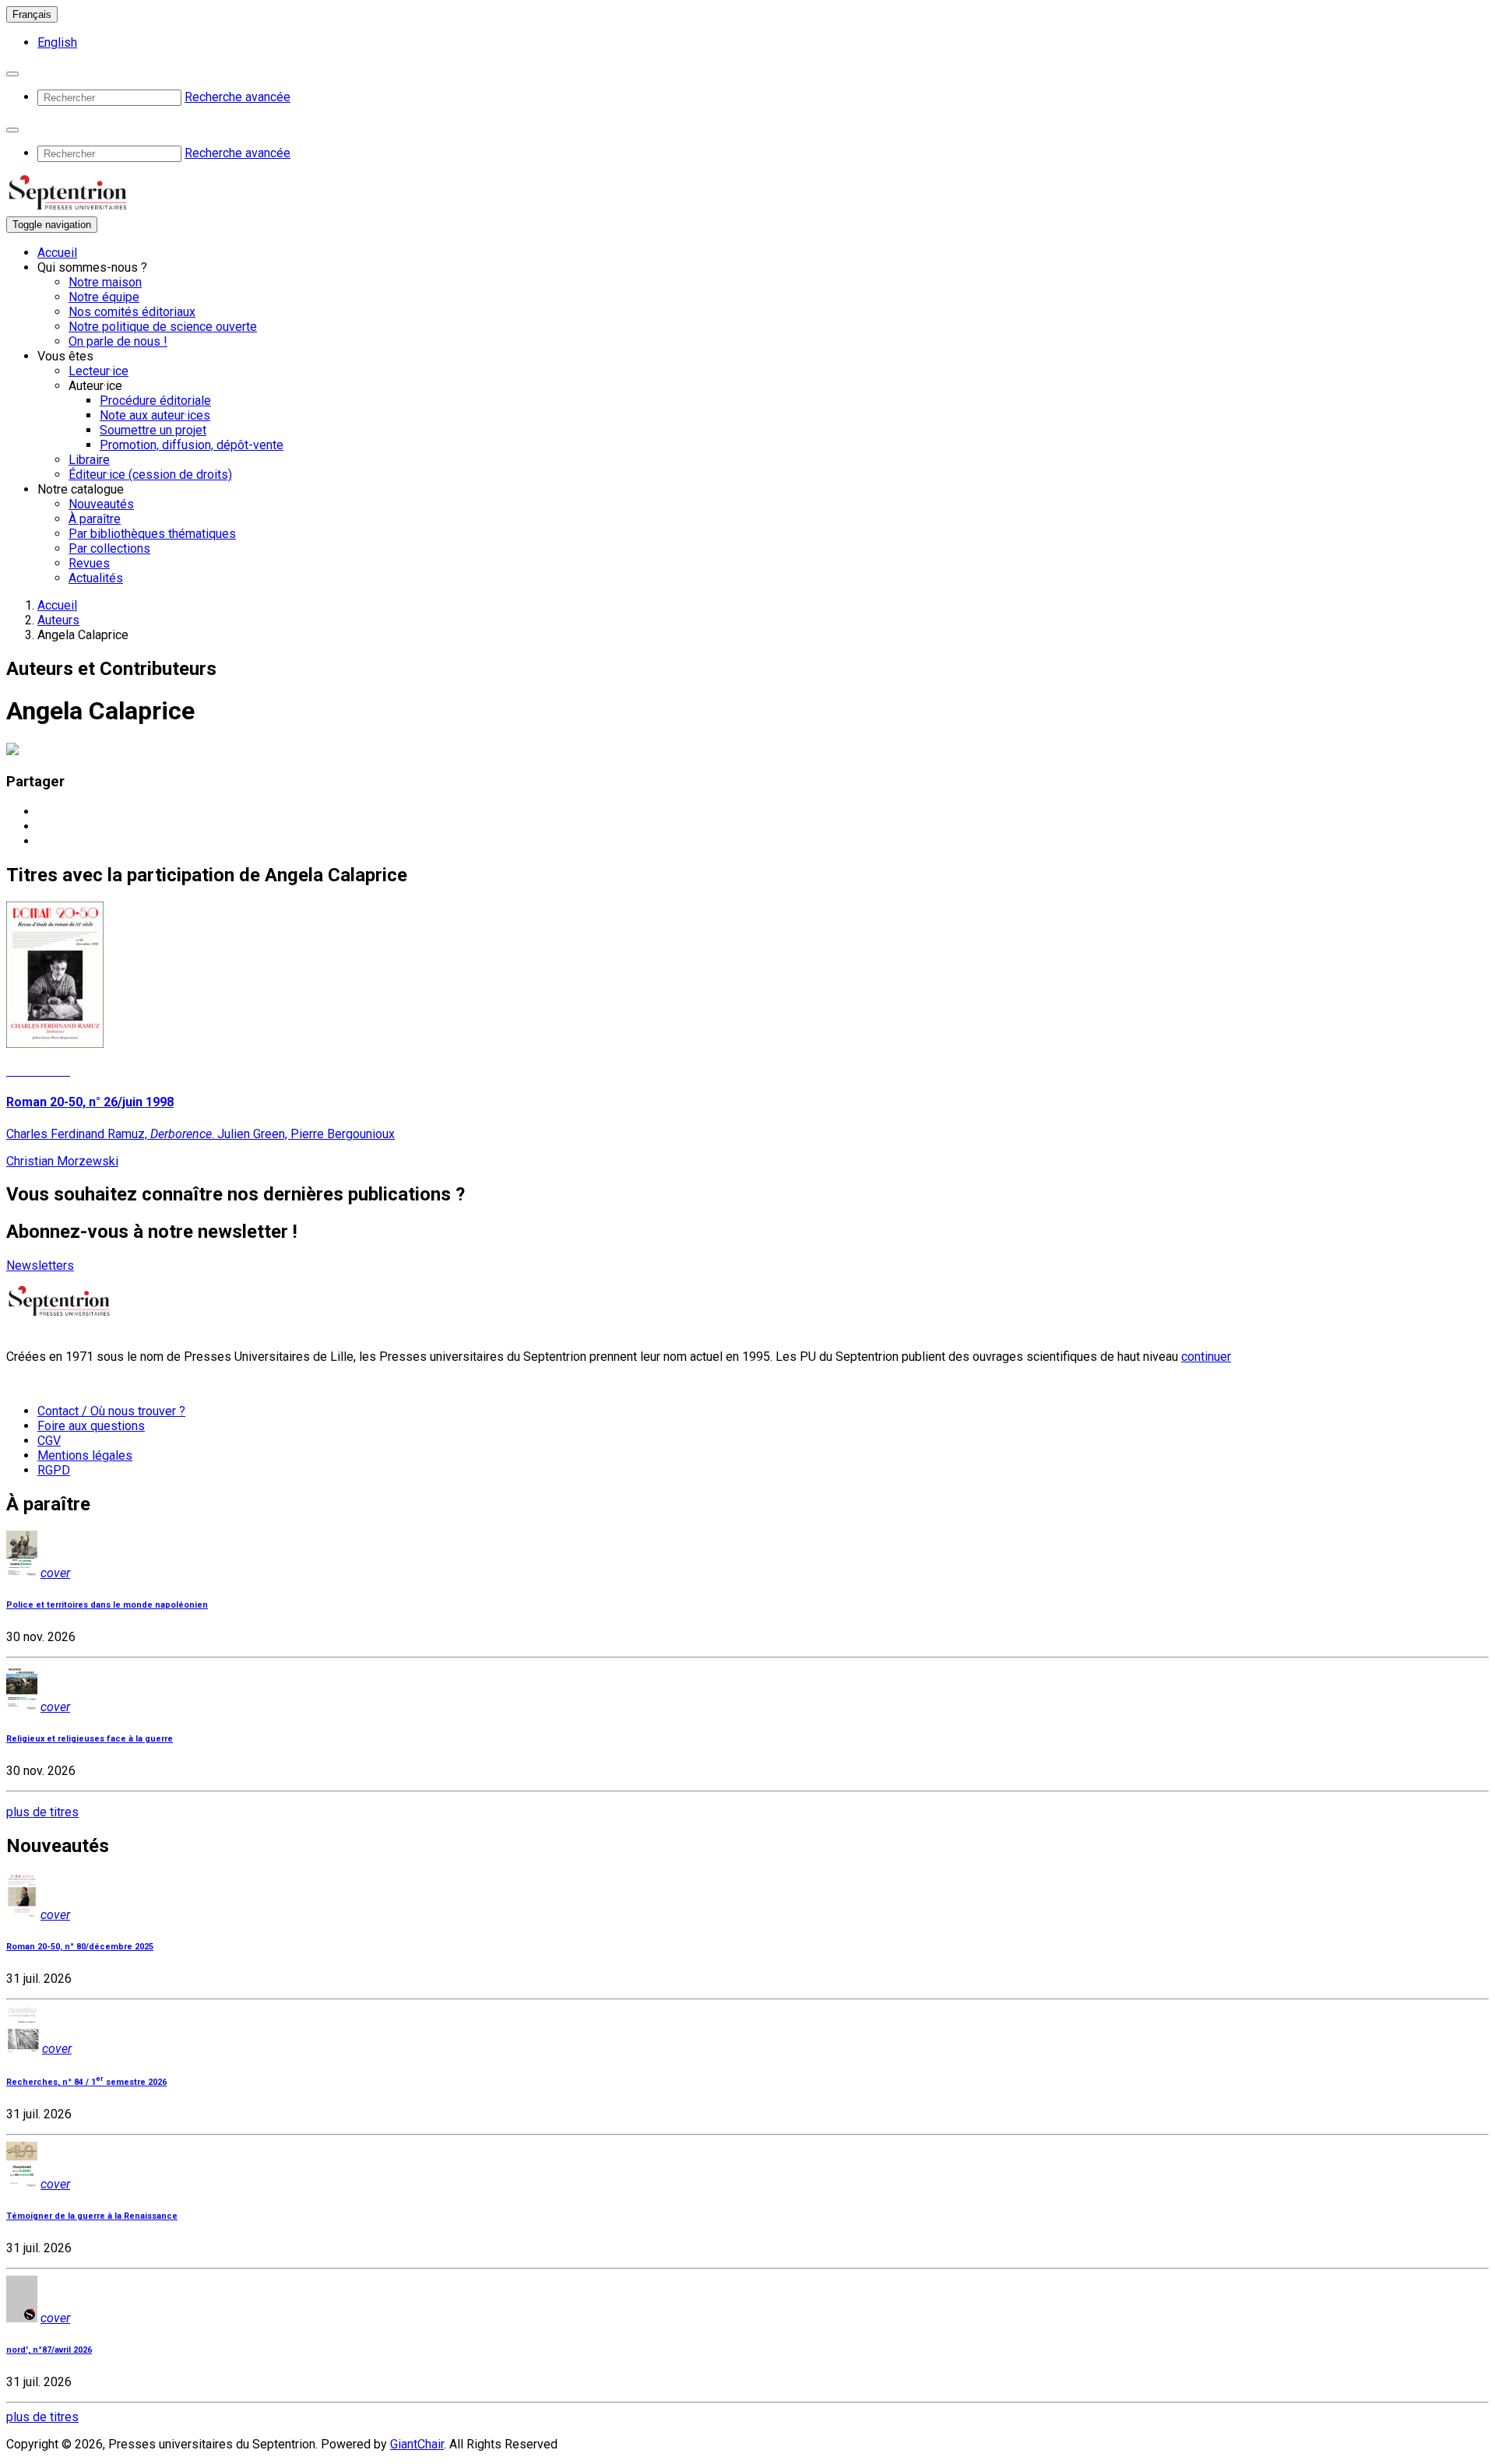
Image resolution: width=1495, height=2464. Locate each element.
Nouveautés (101, 504)
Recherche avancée (237, 97)
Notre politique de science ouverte (163, 327)
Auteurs (58, 620)
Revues (89, 563)
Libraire (89, 460)
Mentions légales (85, 1455)
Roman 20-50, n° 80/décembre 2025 (80, 1947)
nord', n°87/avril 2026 (49, 2350)
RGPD (54, 1470)
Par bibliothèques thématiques (152, 534)
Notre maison (105, 282)
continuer (1206, 1357)
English (57, 42)
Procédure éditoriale (155, 401)
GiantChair (417, 2444)
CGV (49, 1441)
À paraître (95, 519)
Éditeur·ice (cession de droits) (150, 475)
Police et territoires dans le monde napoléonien (107, 1605)
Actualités (96, 578)
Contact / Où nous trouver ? (111, 1411)
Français (32, 14)
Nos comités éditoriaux (132, 312)
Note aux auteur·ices (155, 415)
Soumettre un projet (153, 430)
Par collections (109, 548)
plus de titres (42, 1812)
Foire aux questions (91, 1426)
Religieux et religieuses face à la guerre (90, 1739)
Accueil (57, 253)
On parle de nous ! (118, 341)
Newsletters (40, 1265)
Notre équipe (104, 297)
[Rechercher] (12, 74)
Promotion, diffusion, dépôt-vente (192, 445)
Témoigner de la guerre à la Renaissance (92, 2216)
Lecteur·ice (98, 371)
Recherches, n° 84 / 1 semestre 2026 (86, 2082)
